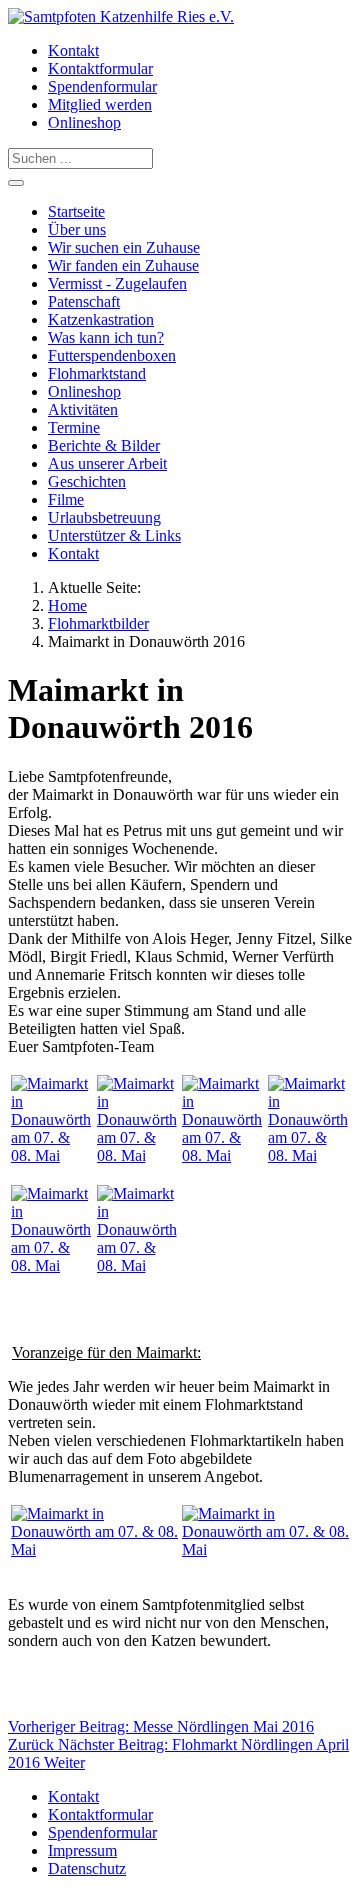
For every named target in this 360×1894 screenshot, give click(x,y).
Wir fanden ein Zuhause (123, 265)
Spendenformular (102, 86)
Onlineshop (84, 122)
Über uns (77, 229)
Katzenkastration (101, 319)
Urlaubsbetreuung (104, 517)
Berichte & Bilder (104, 445)
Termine (74, 427)
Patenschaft (84, 301)
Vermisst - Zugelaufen (117, 283)
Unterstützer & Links (114, 535)
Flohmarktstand (97, 373)
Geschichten (87, 481)
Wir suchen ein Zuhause (124, 247)
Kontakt (73, 50)
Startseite (76, 211)
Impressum (82, 1850)
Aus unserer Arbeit (107, 463)
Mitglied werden (100, 104)
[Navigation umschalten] (16, 183)
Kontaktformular (100, 68)
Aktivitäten (83, 409)
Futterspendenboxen (112, 355)
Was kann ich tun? (106, 337)
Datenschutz (87, 1868)
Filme (66, 499)
